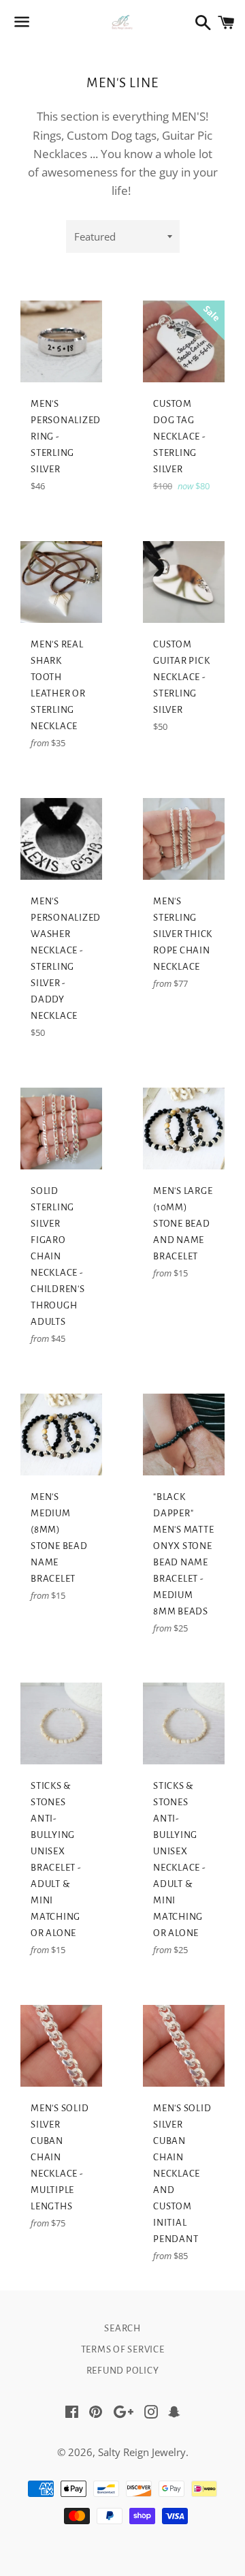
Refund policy (123, 2371)
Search (122, 2328)
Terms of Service (123, 2349)
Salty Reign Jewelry (142, 2452)
